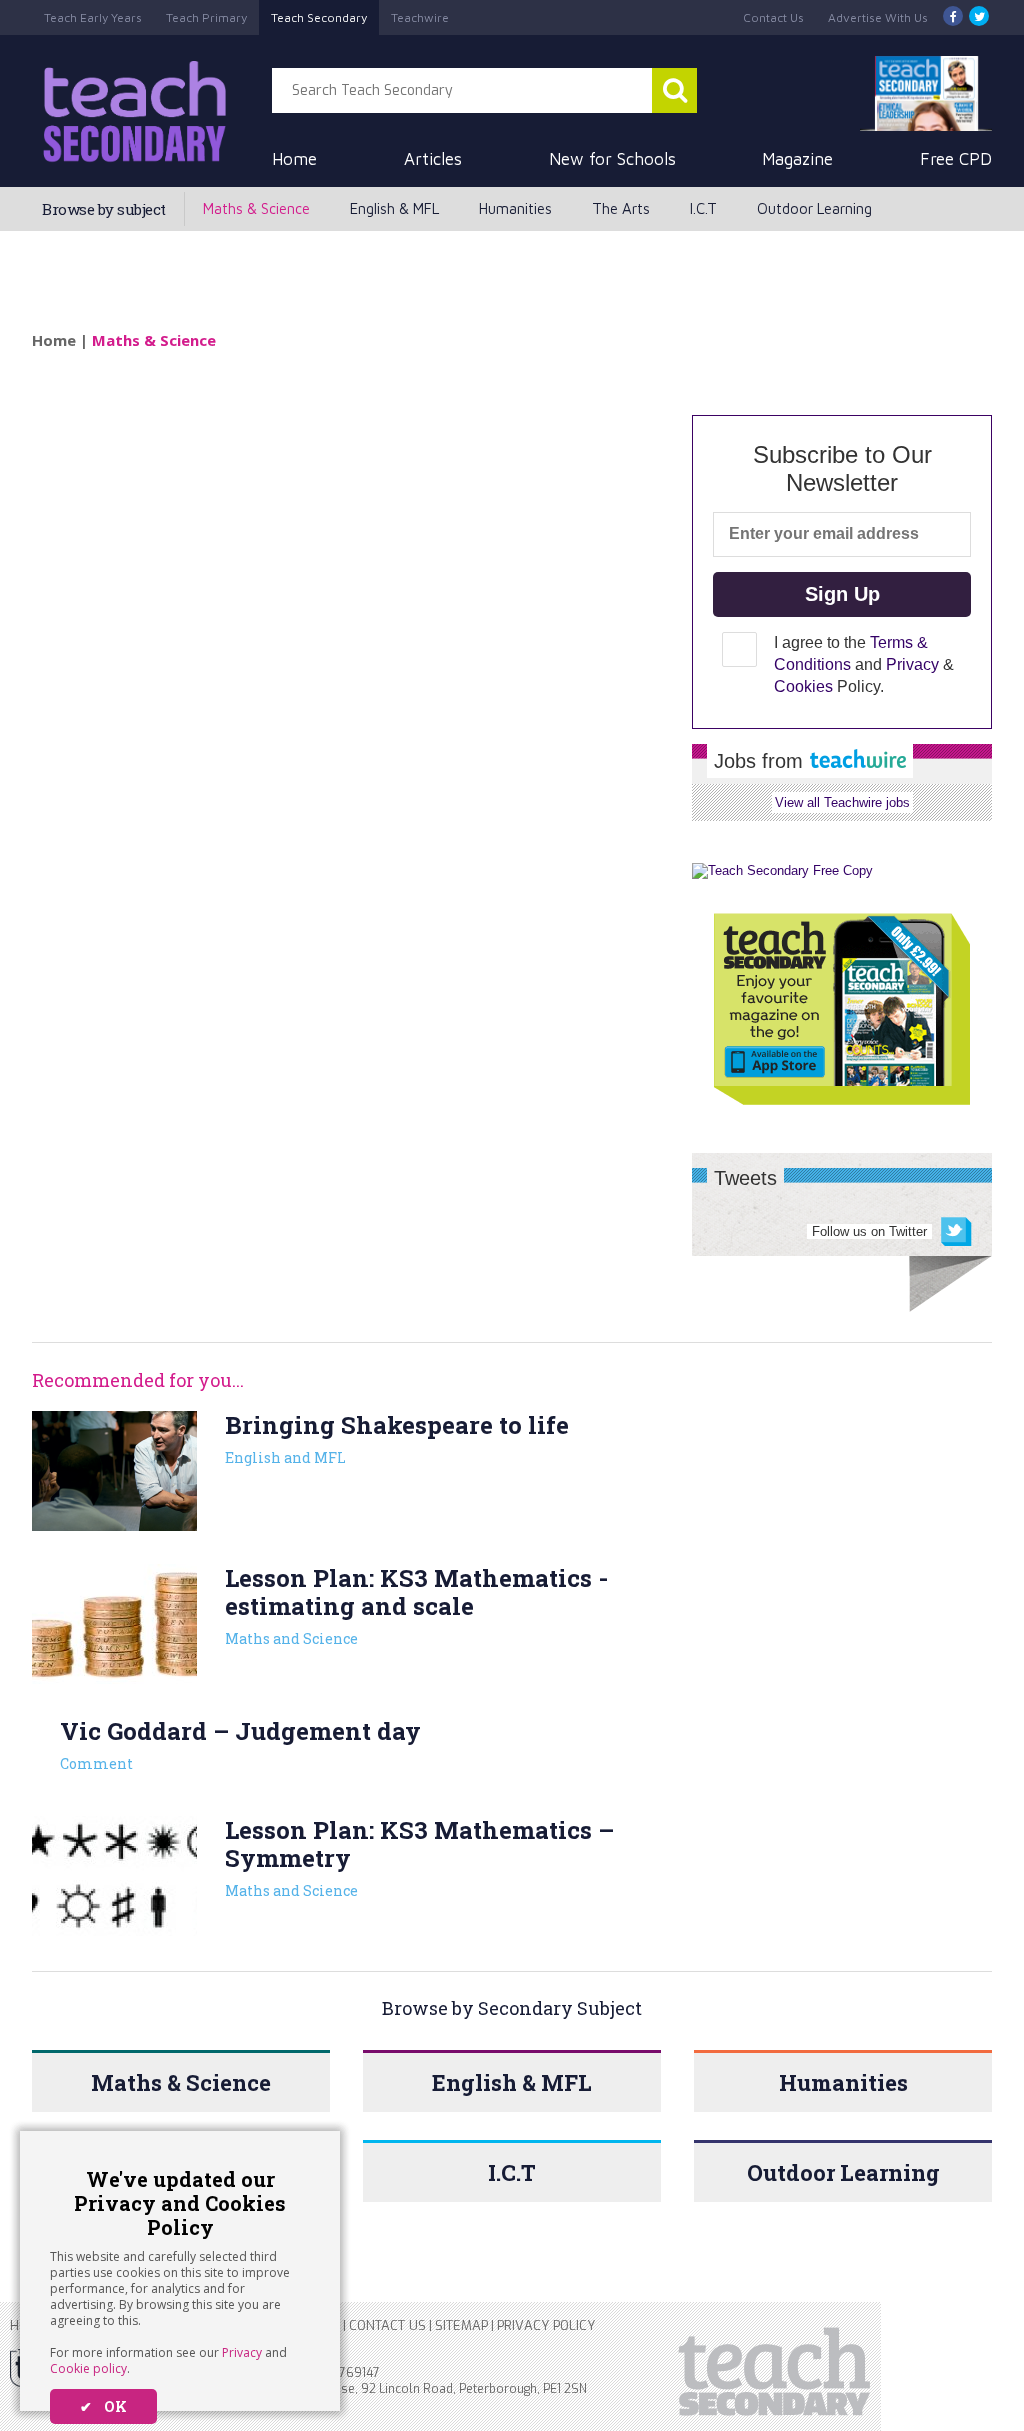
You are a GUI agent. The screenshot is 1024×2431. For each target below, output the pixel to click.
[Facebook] (953, 17)
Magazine (797, 159)
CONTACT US (387, 2325)
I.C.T (703, 208)
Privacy (242, 2352)
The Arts (621, 208)
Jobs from (761, 761)
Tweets (745, 1178)
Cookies (803, 686)
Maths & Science (256, 208)
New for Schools (612, 159)
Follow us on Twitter (869, 1231)
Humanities (515, 208)
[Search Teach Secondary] (674, 90)
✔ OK (103, 2406)
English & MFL (394, 208)
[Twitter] (979, 17)
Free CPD (956, 159)
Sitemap (461, 2325)
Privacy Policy (546, 2325)
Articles (433, 159)
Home (294, 159)
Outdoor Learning (814, 208)
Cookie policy (88, 2368)
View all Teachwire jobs (842, 802)
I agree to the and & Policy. (864, 664)
